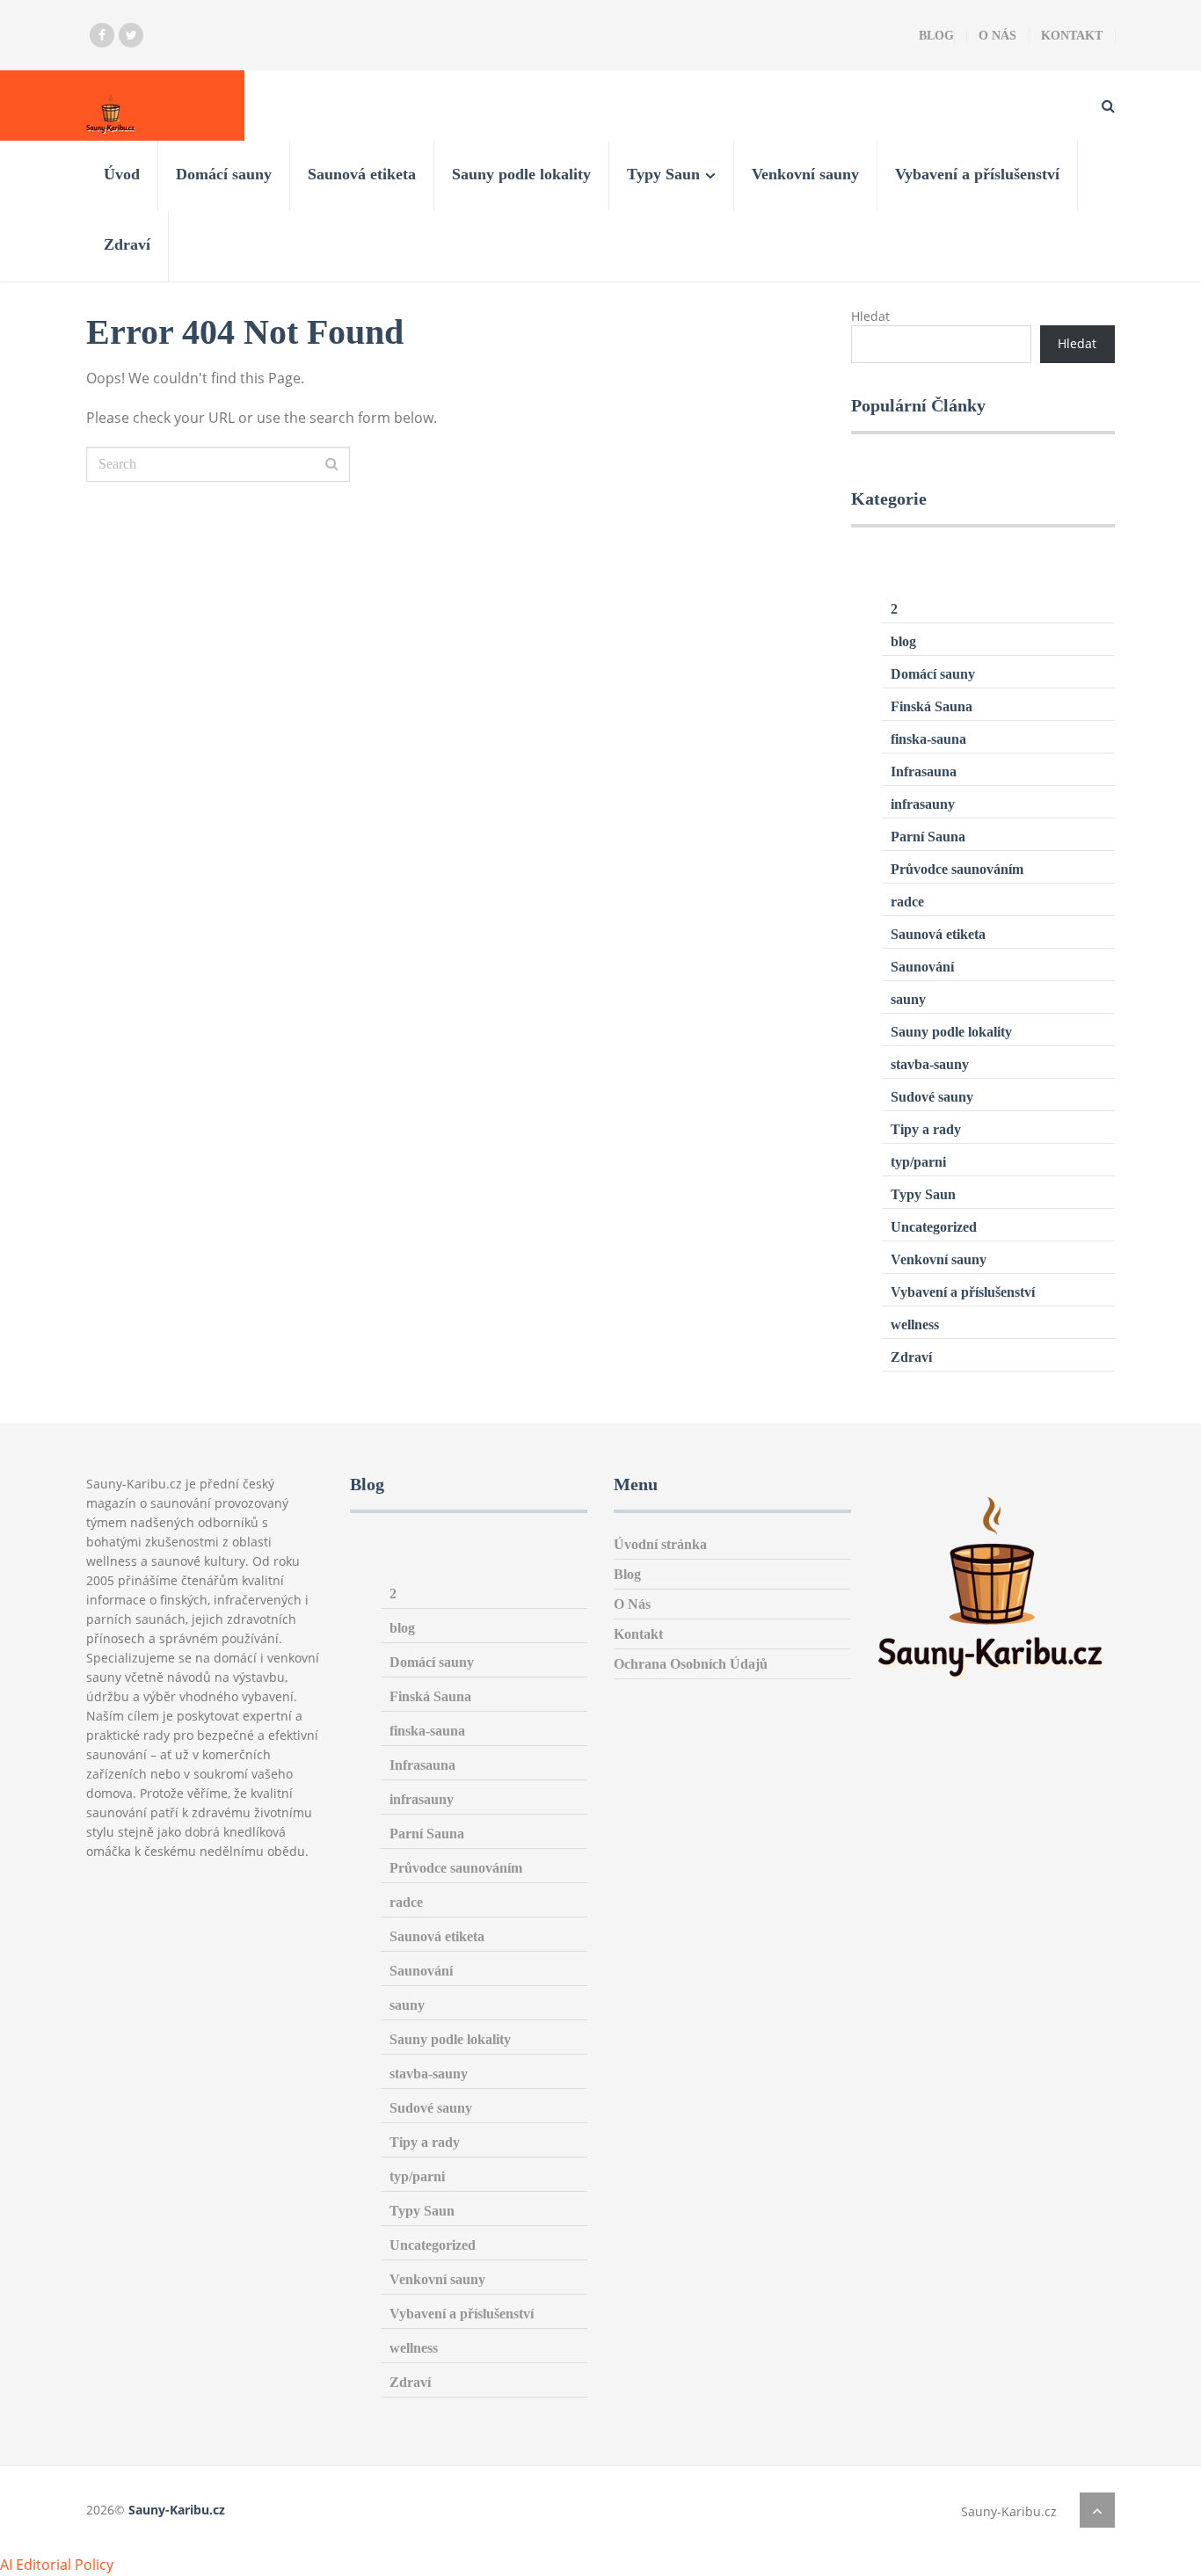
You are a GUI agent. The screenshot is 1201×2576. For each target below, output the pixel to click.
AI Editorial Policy (57, 2565)
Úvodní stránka (660, 1544)
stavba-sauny (930, 1064)
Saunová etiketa (362, 174)
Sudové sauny (932, 1097)
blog (903, 641)
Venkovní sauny (805, 174)
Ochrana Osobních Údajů (691, 1664)
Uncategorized (934, 1227)
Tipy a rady (926, 1129)
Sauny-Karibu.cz (177, 2510)
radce (907, 902)
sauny (908, 999)
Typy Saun (663, 174)
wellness (915, 1324)
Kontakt (1072, 36)
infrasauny (923, 804)
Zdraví (127, 244)
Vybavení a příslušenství (977, 174)
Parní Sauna (928, 837)
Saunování (922, 967)
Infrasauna (924, 771)
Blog (936, 36)
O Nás (997, 36)
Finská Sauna (932, 706)
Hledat (870, 316)
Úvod (122, 174)
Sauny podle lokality (521, 174)
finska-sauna (928, 739)
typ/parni (918, 1162)
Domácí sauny (224, 174)
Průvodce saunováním (957, 869)
